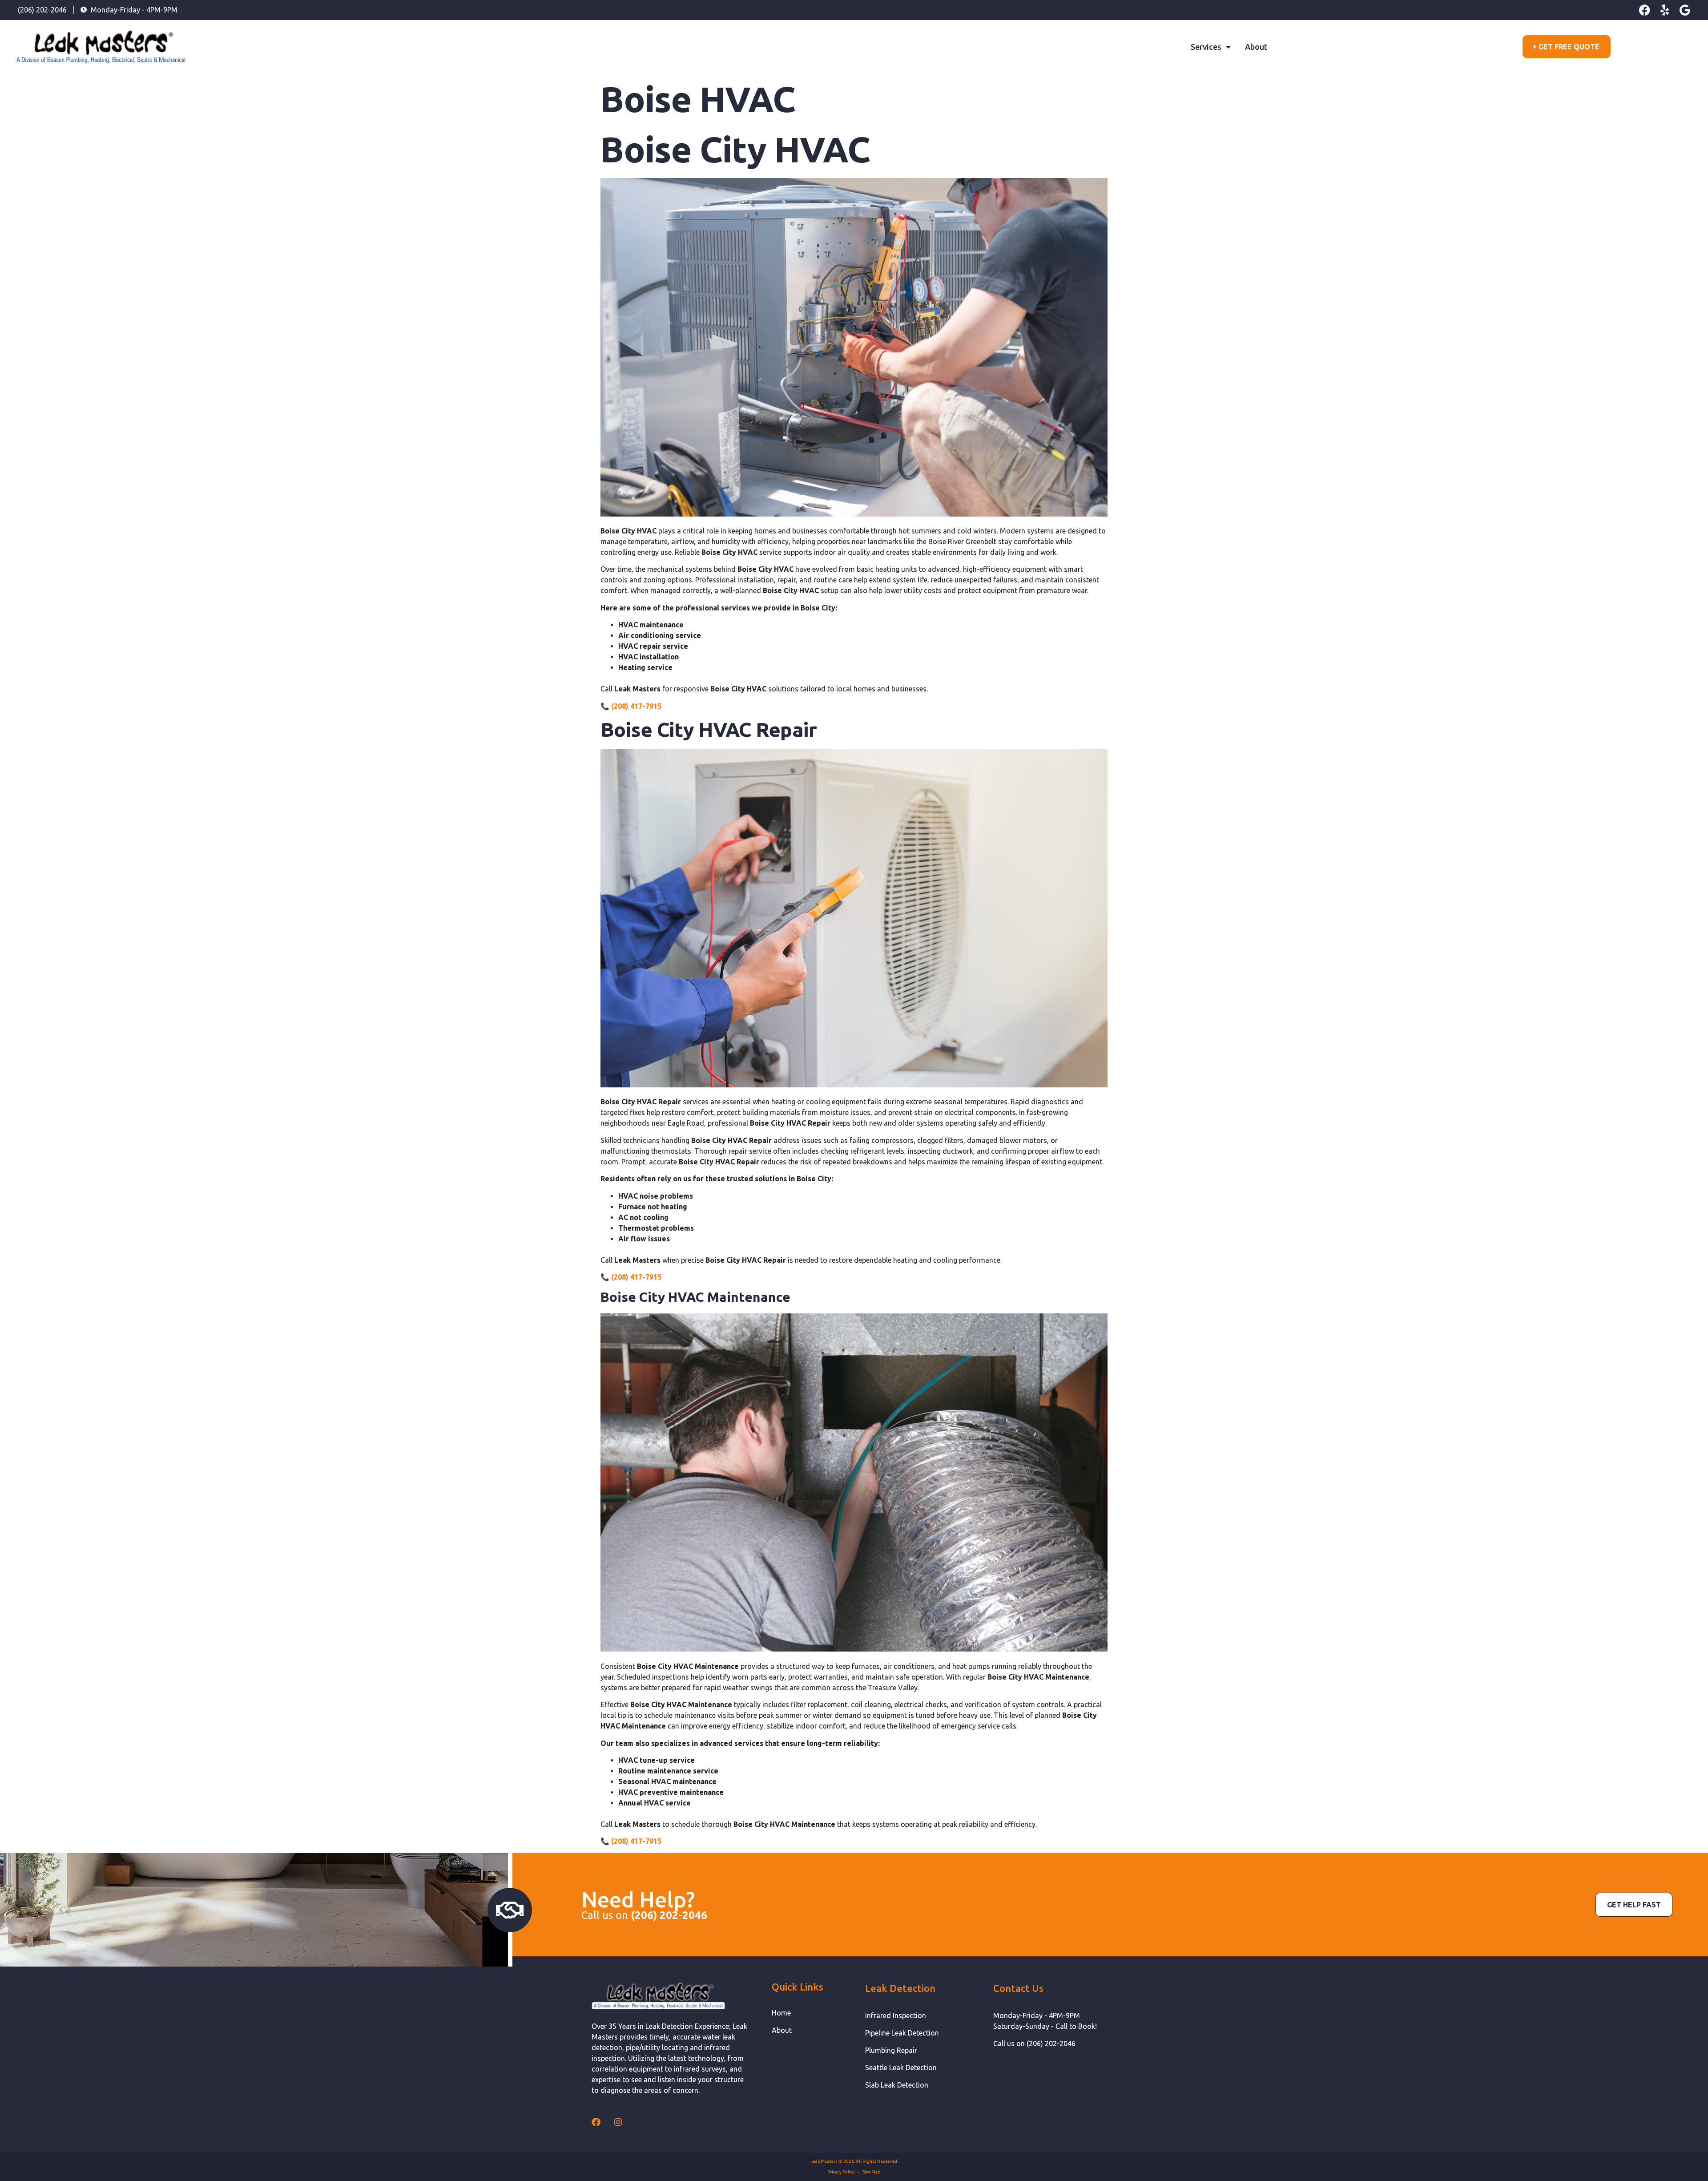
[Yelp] (1665, 10)
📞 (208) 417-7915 (631, 706)
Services (1206, 47)
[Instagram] (618, 2122)
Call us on (644, 1915)
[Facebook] (1645, 10)
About (1256, 47)
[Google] (1685, 10)
